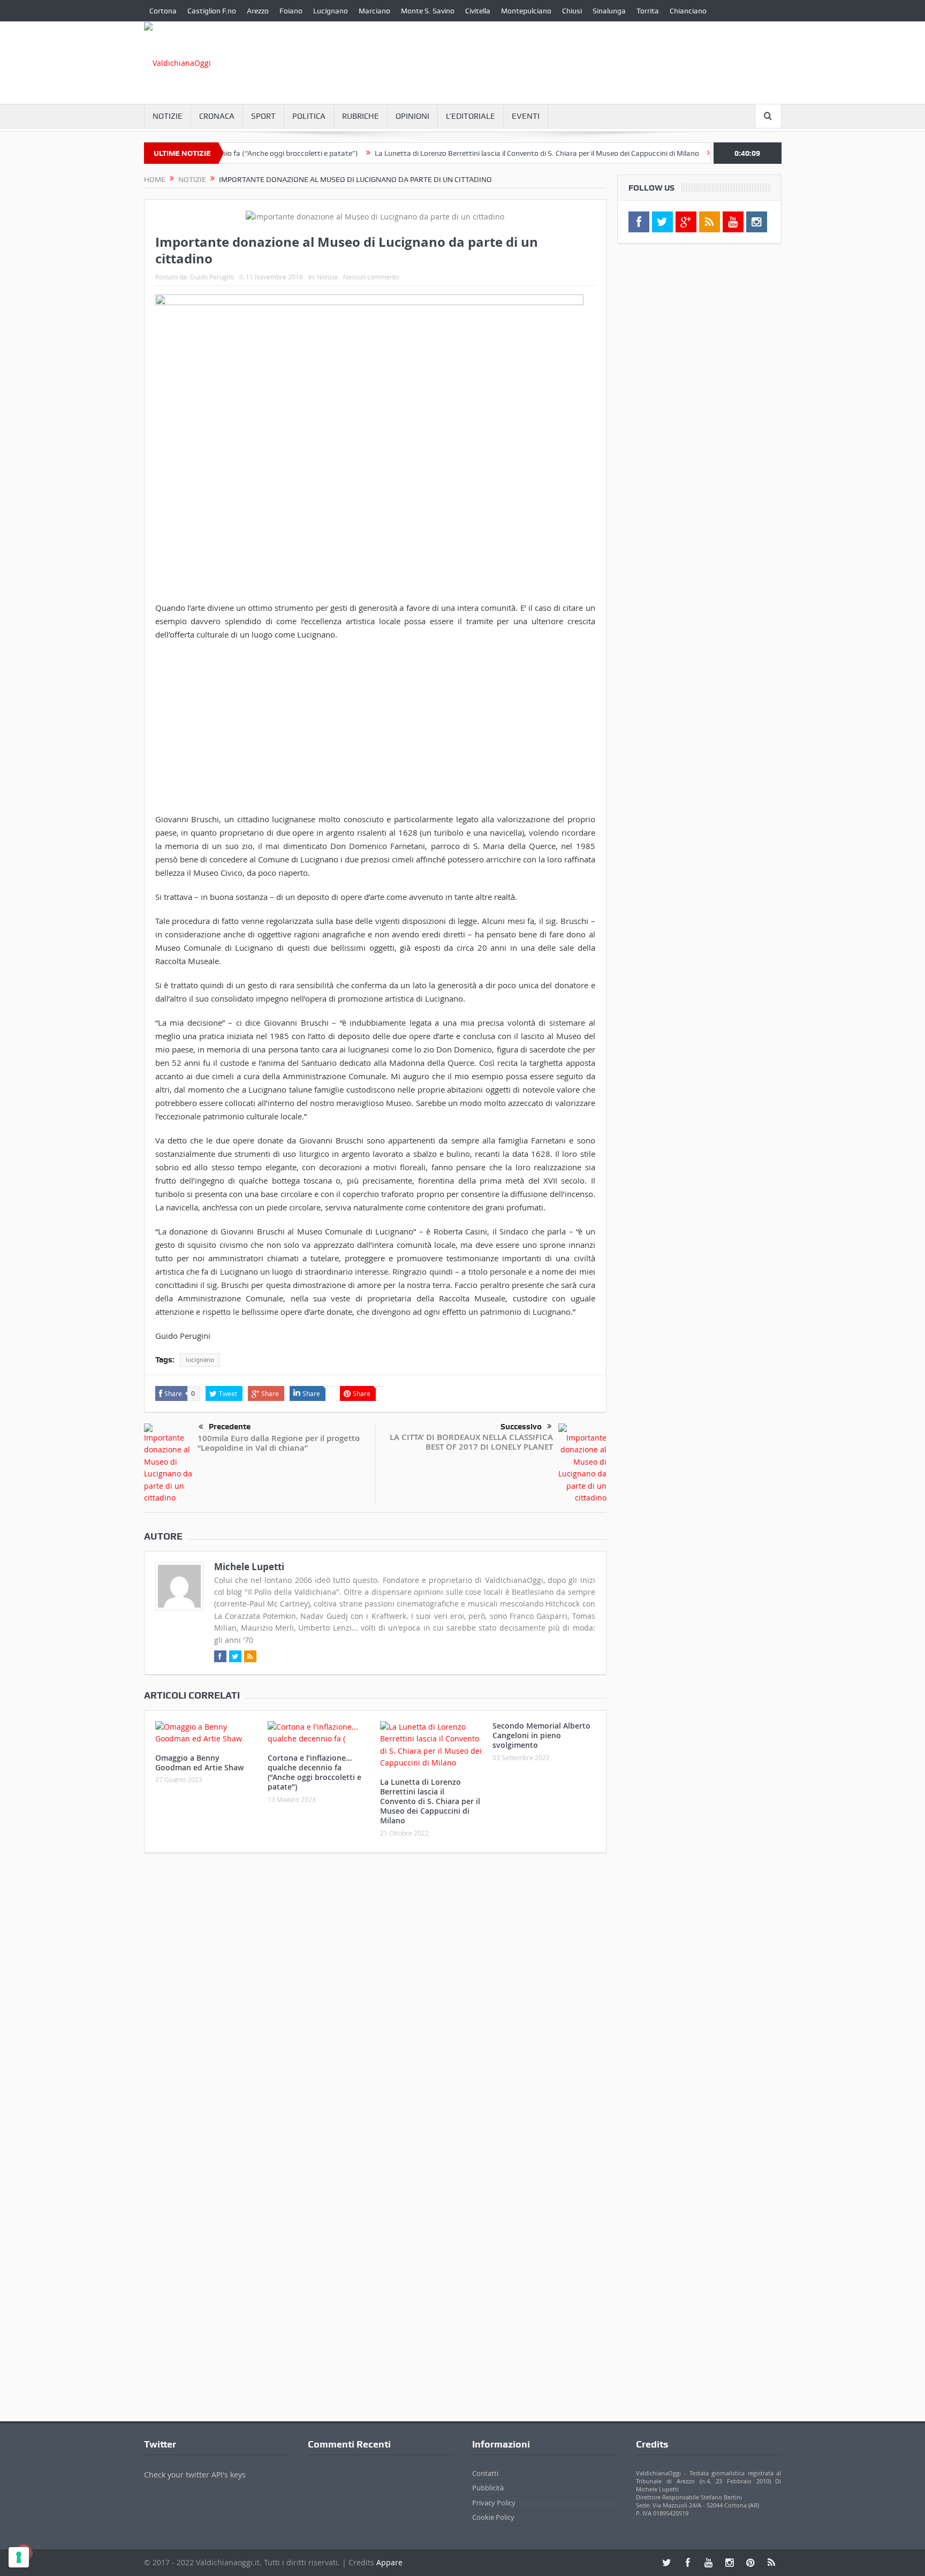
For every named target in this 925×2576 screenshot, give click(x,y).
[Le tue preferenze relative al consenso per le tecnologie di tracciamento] (19, 2557)
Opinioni (412, 116)
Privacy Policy (494, 2502)
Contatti (485, 2473)
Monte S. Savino (428, 11)
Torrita (648, 11)
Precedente (230, 1427)
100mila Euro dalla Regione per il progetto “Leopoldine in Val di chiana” (279, 1443)
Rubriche (361, 116)
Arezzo (258, 11)
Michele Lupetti (249, 1567)
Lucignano (331, 11)
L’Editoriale (471, 116)
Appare (389, 2562)
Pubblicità (488, 2488)
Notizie (168, 116)
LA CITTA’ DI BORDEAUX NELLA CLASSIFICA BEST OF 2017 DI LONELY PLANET (471, 1442)
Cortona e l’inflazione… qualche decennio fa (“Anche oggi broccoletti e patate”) (314, 1772)
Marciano (374, 11)
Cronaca (217, 116)
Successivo (521, 1427)
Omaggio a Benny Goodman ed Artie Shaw (199, 1763)
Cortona (163, 11)
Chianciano (688, 11)
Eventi (526, 116)
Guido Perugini (212, 277)
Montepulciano (526, 11)
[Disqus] (375, 2003)
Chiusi (572, 11)
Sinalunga (609, 11)
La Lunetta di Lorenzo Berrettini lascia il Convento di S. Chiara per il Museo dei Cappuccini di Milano (487, 153)
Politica (309, 116)
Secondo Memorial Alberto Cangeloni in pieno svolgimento (541, 1735)
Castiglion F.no (212, 11)
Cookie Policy (493, 2517)
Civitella (478, 11)
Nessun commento (371, 277)
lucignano (200, 1360)
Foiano (291, 11)
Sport (263, 116)
